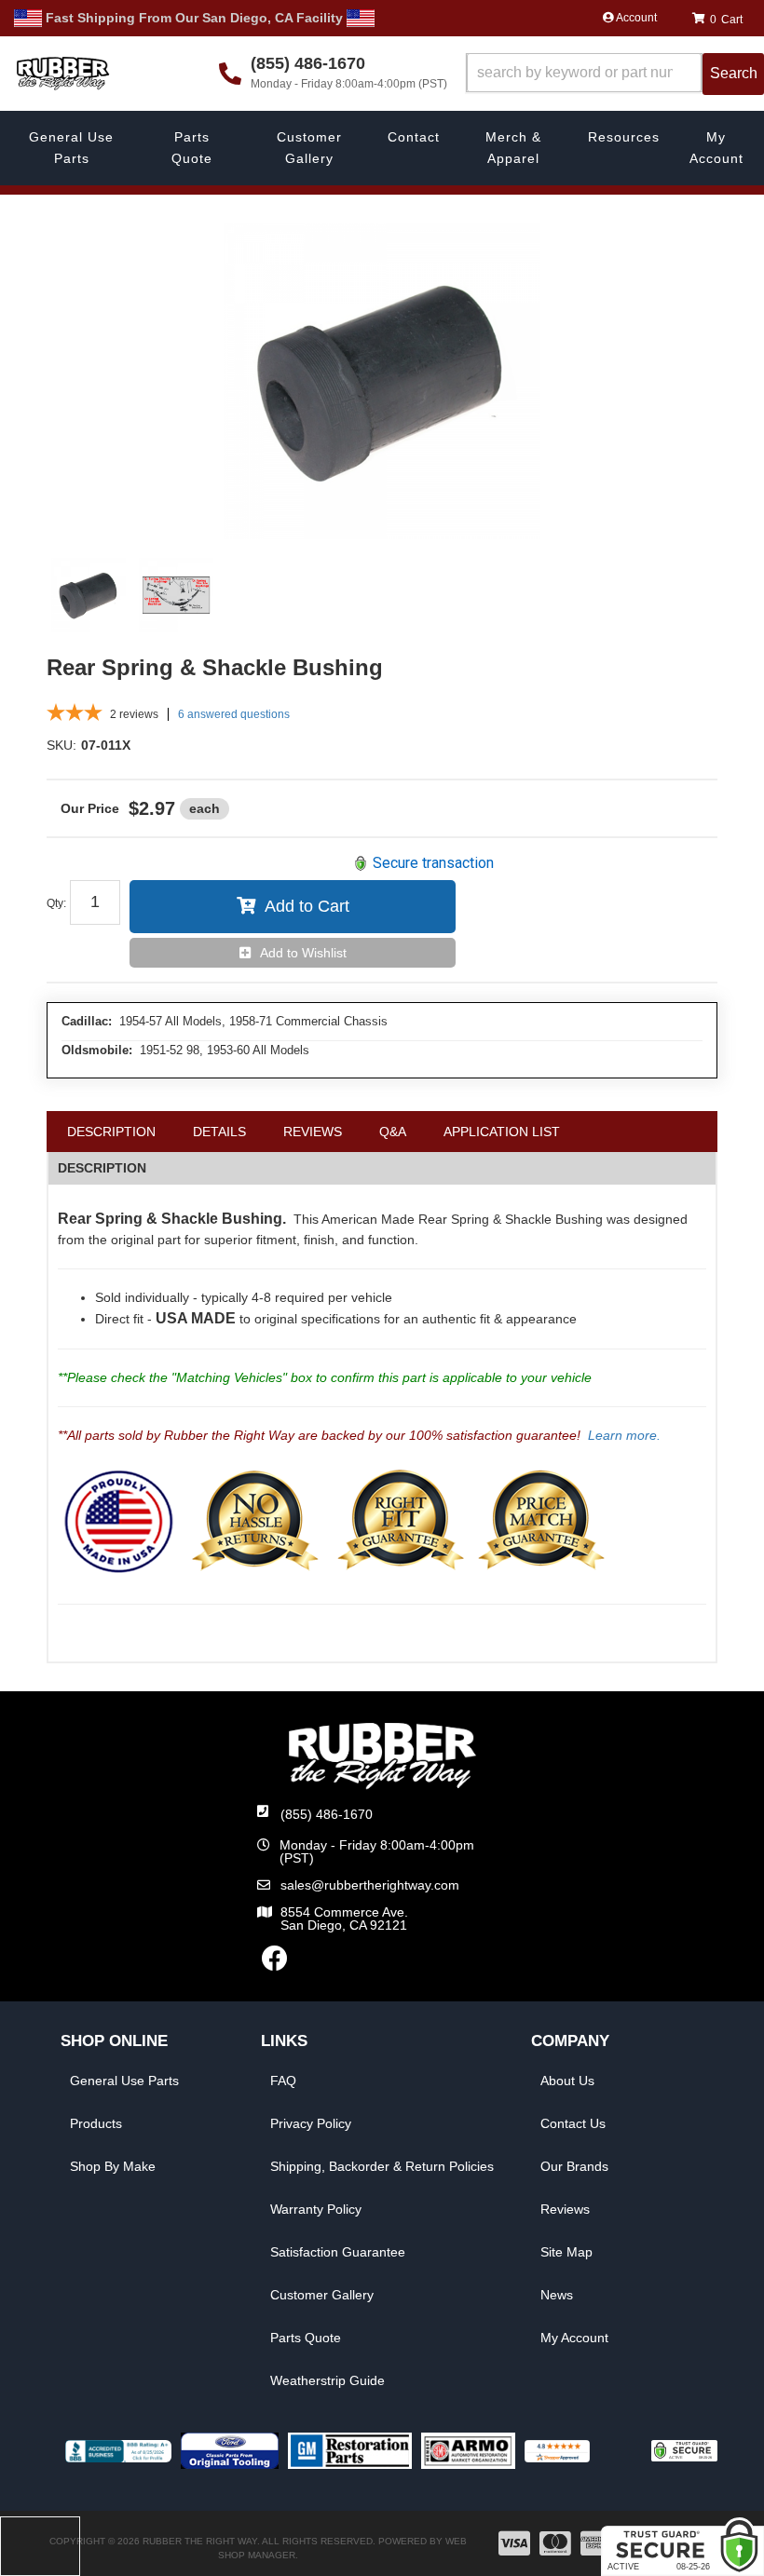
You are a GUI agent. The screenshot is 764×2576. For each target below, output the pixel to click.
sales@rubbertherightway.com (370, 1885)
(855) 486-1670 (327, 1814)
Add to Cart (307, 906)
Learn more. (624, 1435)
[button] (615, 74)
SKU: (61, 745)
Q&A (393, 1132)
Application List (502, 1132)
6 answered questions (234, 714)
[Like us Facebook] (275, 1963)
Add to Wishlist (303, 953)
